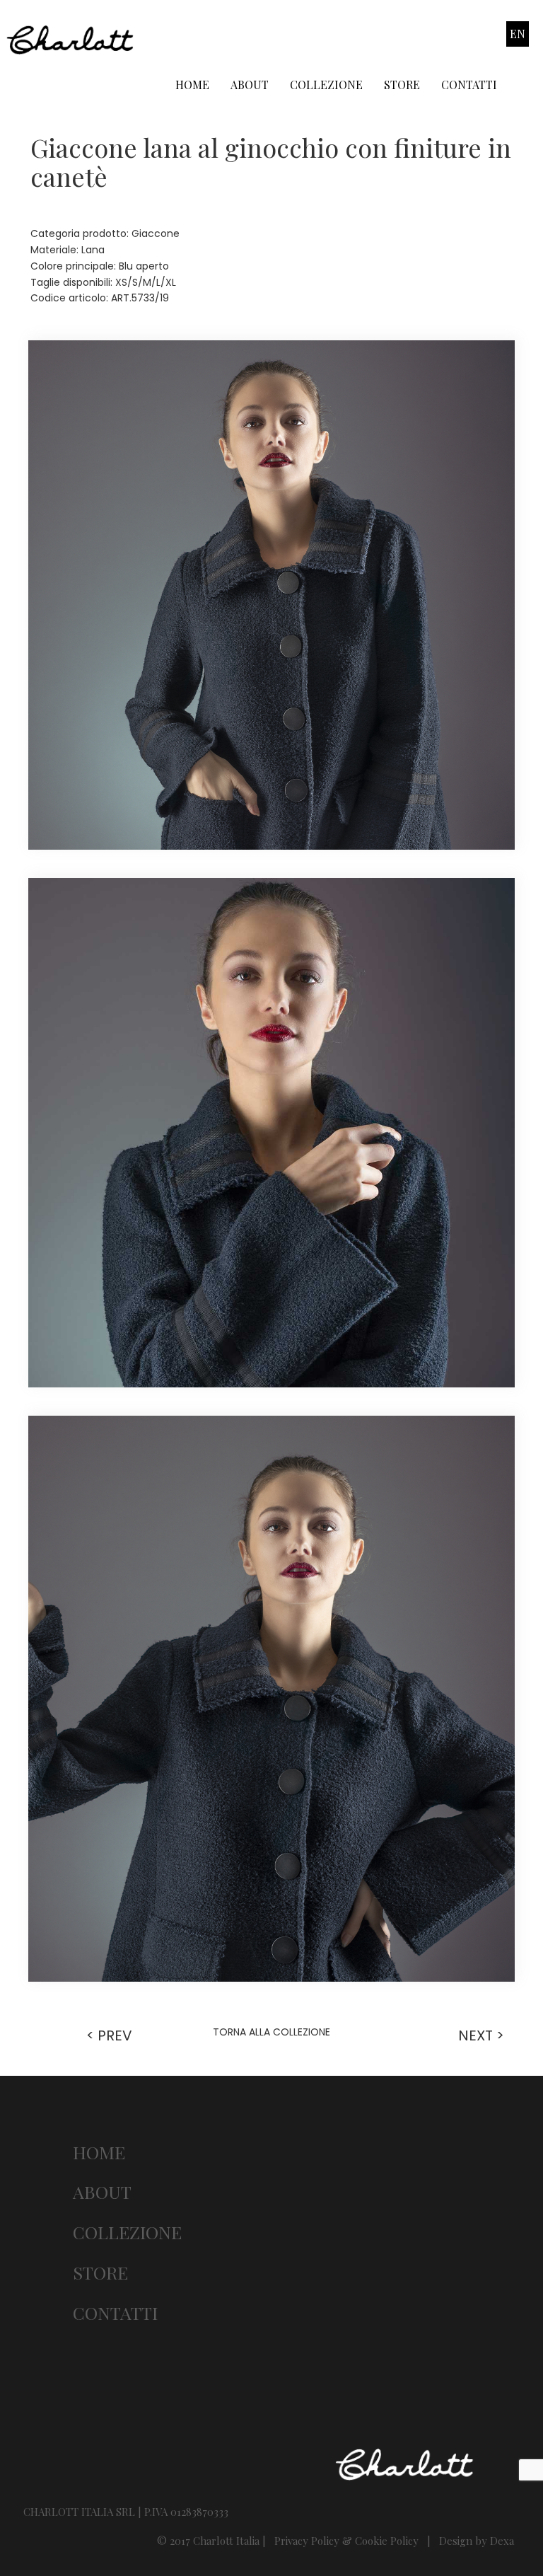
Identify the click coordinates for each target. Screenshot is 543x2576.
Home (192, 85)
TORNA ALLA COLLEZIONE (271, 2032)
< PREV (109, 2035)
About (250, 85)
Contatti (469, 85)
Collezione (326, 85)
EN (518, 34)
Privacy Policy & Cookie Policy (346, 2541)
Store (402, 85)
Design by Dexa (477, 2541)
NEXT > (481, 2035)
